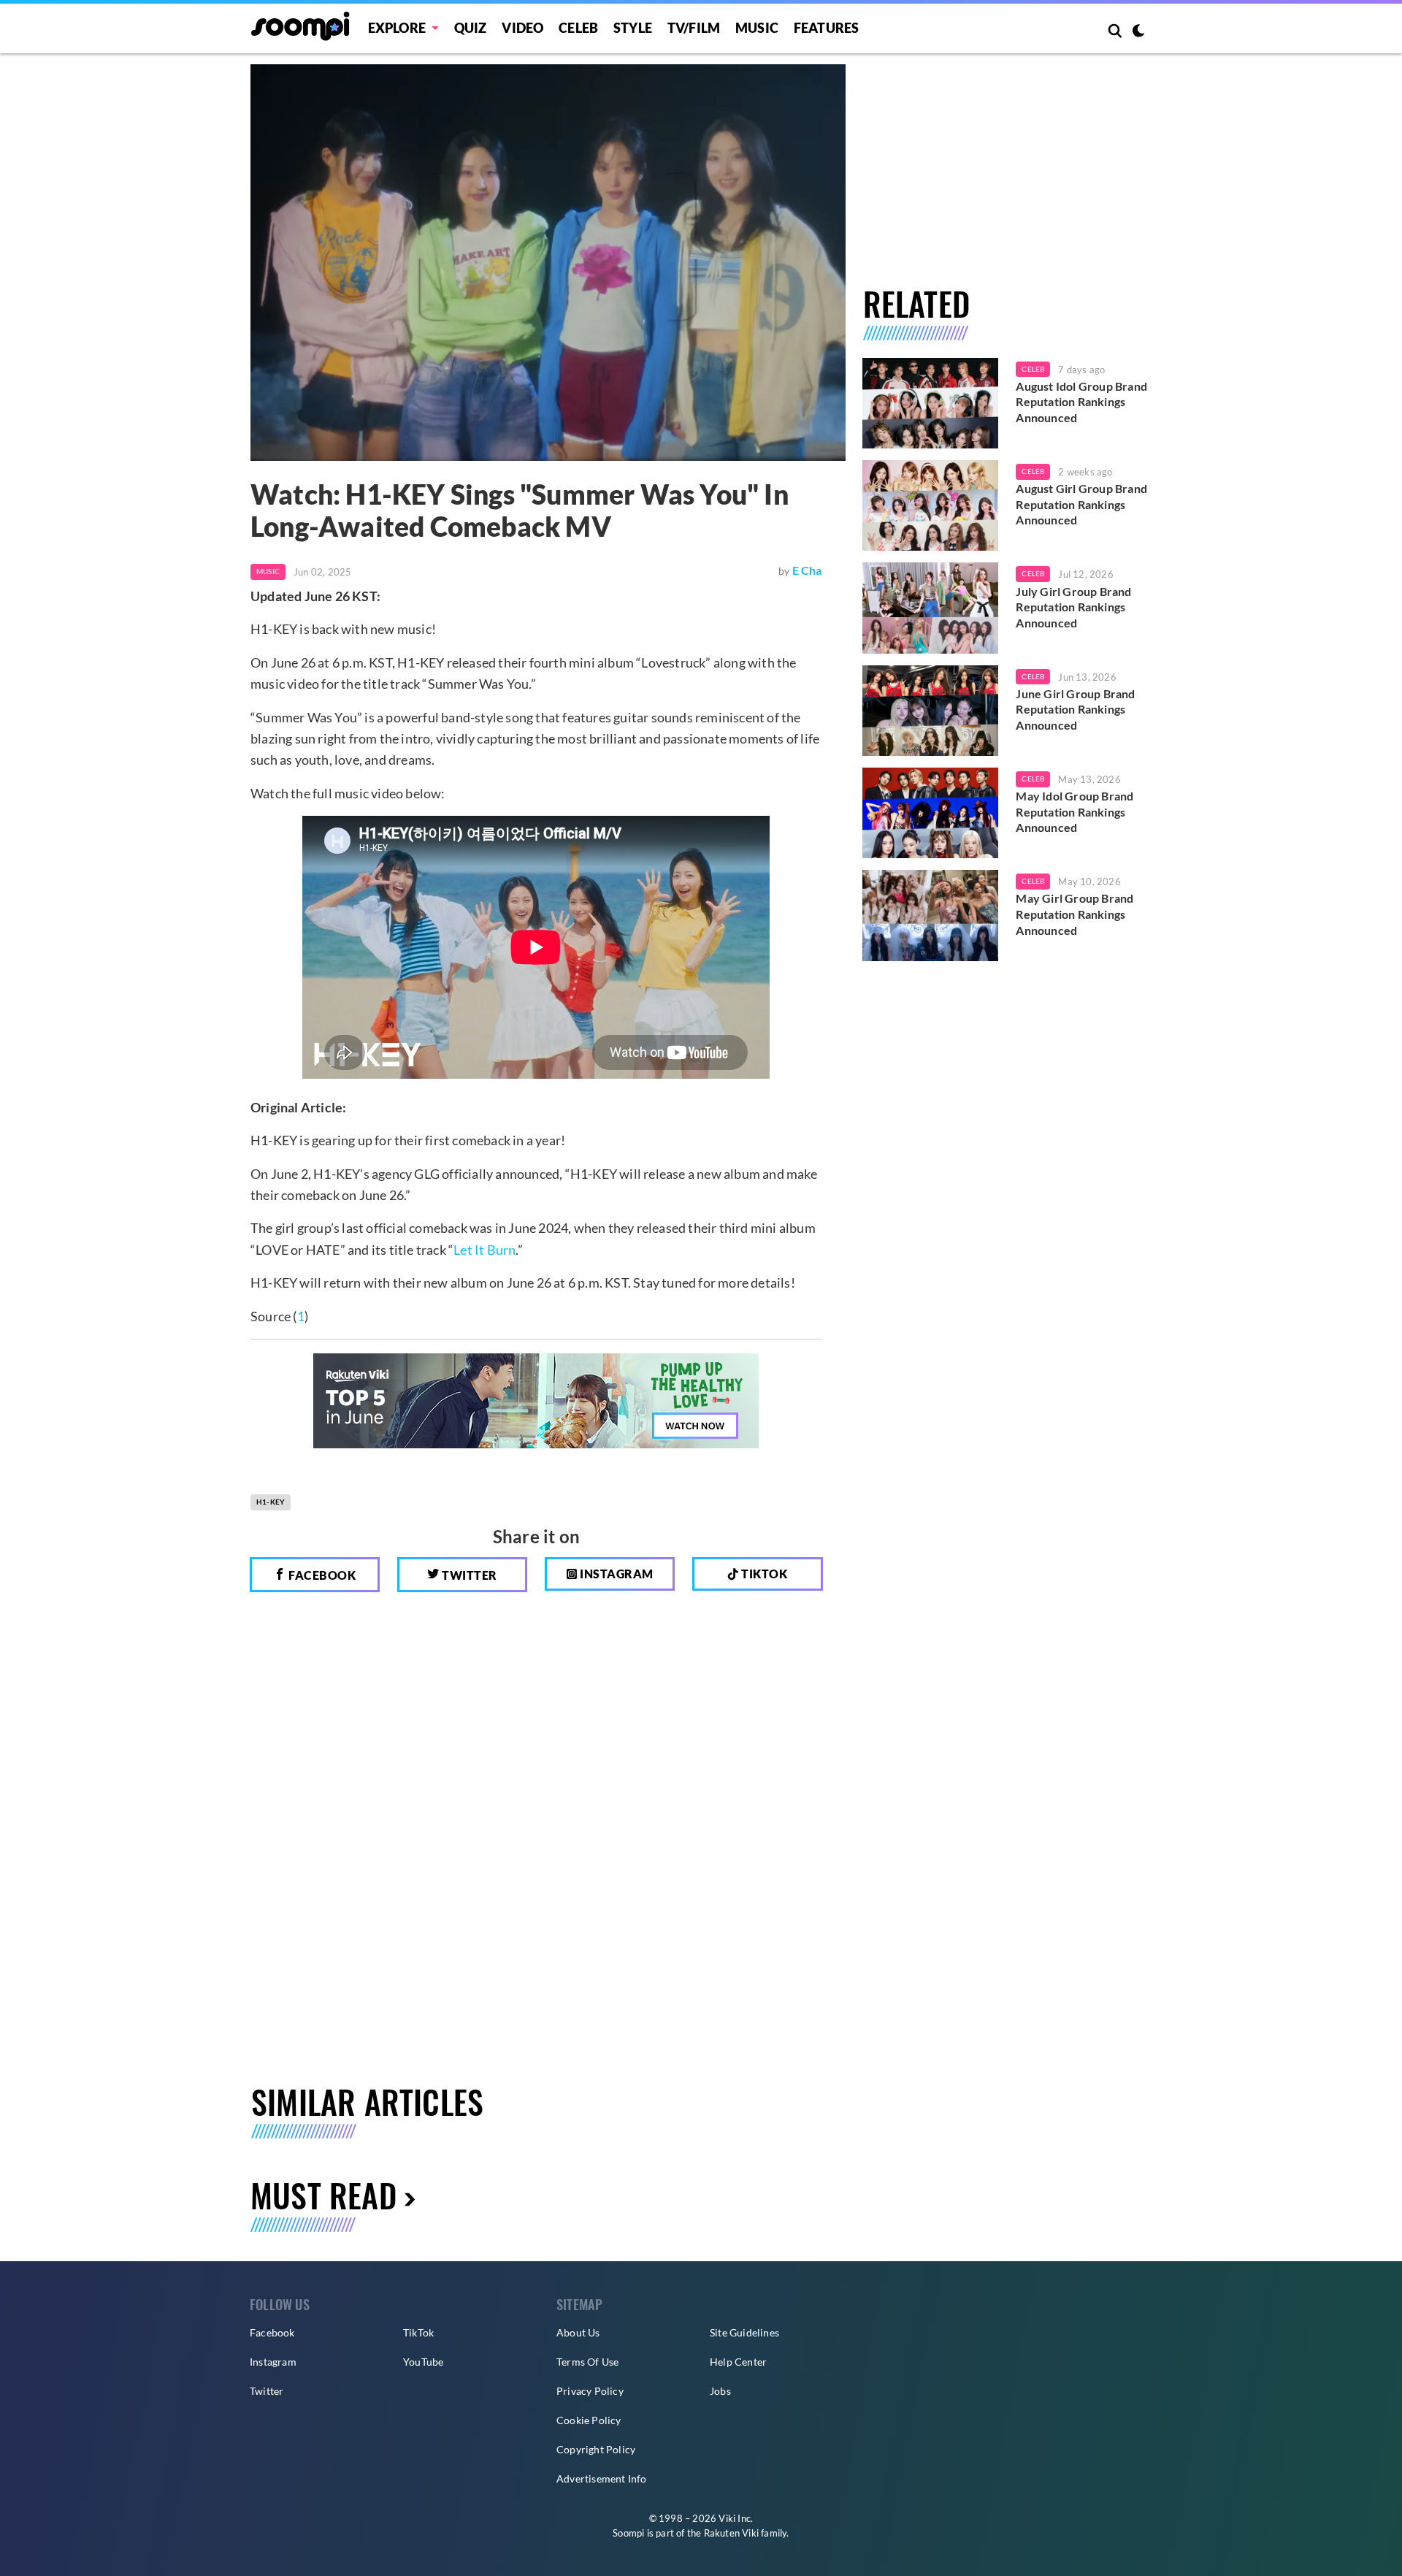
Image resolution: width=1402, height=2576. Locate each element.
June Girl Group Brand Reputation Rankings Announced (1075, 709)
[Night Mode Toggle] (1138, 32)
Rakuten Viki (731, 2533)
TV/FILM (694, 28)
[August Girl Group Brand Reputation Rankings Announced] (931, 505)
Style (633, 28)
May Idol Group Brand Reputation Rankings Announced (1075, 811)
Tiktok (763, 1574)
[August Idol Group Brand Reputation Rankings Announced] (931, 403)
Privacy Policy (590, 2391)
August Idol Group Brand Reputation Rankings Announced (1081, 402)
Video (522, 28)
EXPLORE (397, 28)
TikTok (418, 2332)
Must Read (323, 2195)
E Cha (807, 570)
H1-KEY (271, 1502)
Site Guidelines (744, 2332)
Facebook (321, 1575)
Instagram (616, 1574)
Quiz (471, 28)
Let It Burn (484, 1250)
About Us (578, 2332)
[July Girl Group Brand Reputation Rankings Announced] (931, 608)
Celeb (578, 28)
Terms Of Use (587, 2362)
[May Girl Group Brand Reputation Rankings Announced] (931, 915)
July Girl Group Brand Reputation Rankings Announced (1073, 607)
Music (757, 28)
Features (827, 28)
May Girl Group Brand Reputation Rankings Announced (1075, 914)
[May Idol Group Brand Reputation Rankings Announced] (931, 813)
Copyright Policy (596, 2449)
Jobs (720, 2391)
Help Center (738, 2362)
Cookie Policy (589, 2420)
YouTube (423, 2362)
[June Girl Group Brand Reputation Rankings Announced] (931, 711)
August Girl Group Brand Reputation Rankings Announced (1081, 504)
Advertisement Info (602, 2478)
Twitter (468, 1575)
